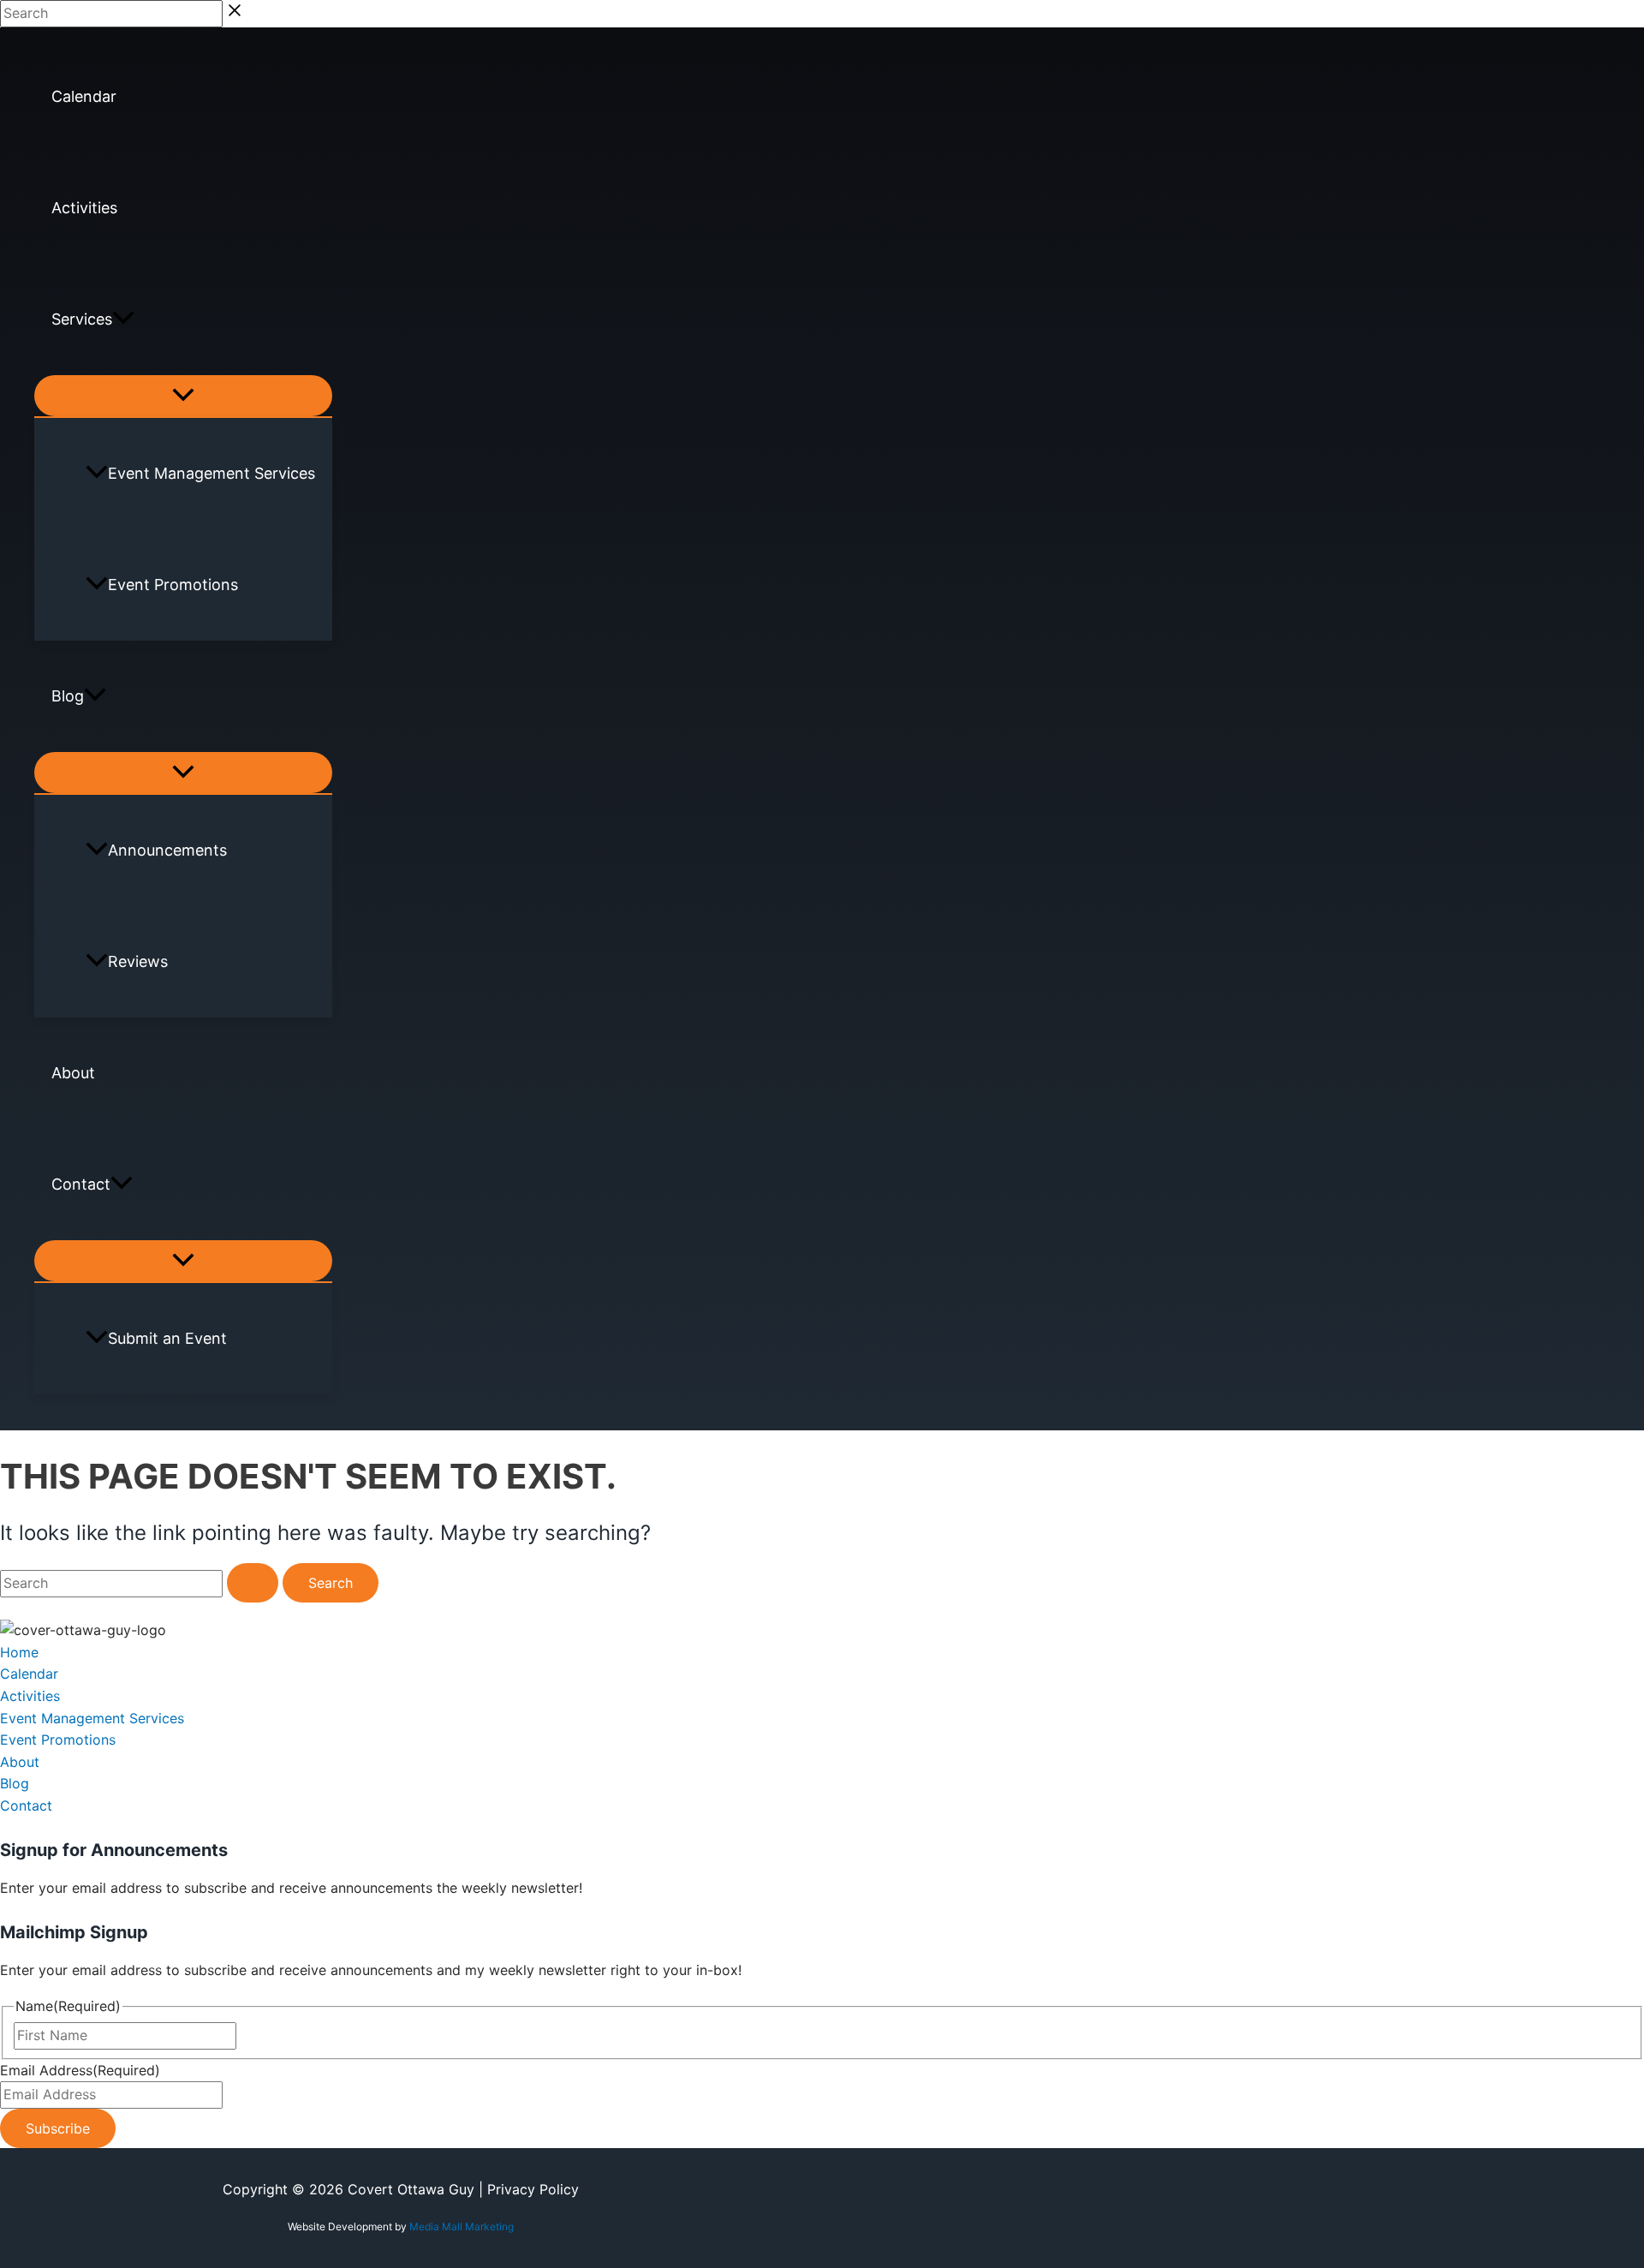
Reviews (138, 961)
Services (82, 319)
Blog (68, 696)
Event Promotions (173, 585)
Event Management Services (211, 473)
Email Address (80, 2070)
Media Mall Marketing (462, 2226)
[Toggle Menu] (183, 396)
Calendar (84, 96)
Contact (81, 1184)
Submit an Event (167, 1338)
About (73, 1073)
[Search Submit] (253, 1583)
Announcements (167, 850)
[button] (123, 319)
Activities (84, 208)
